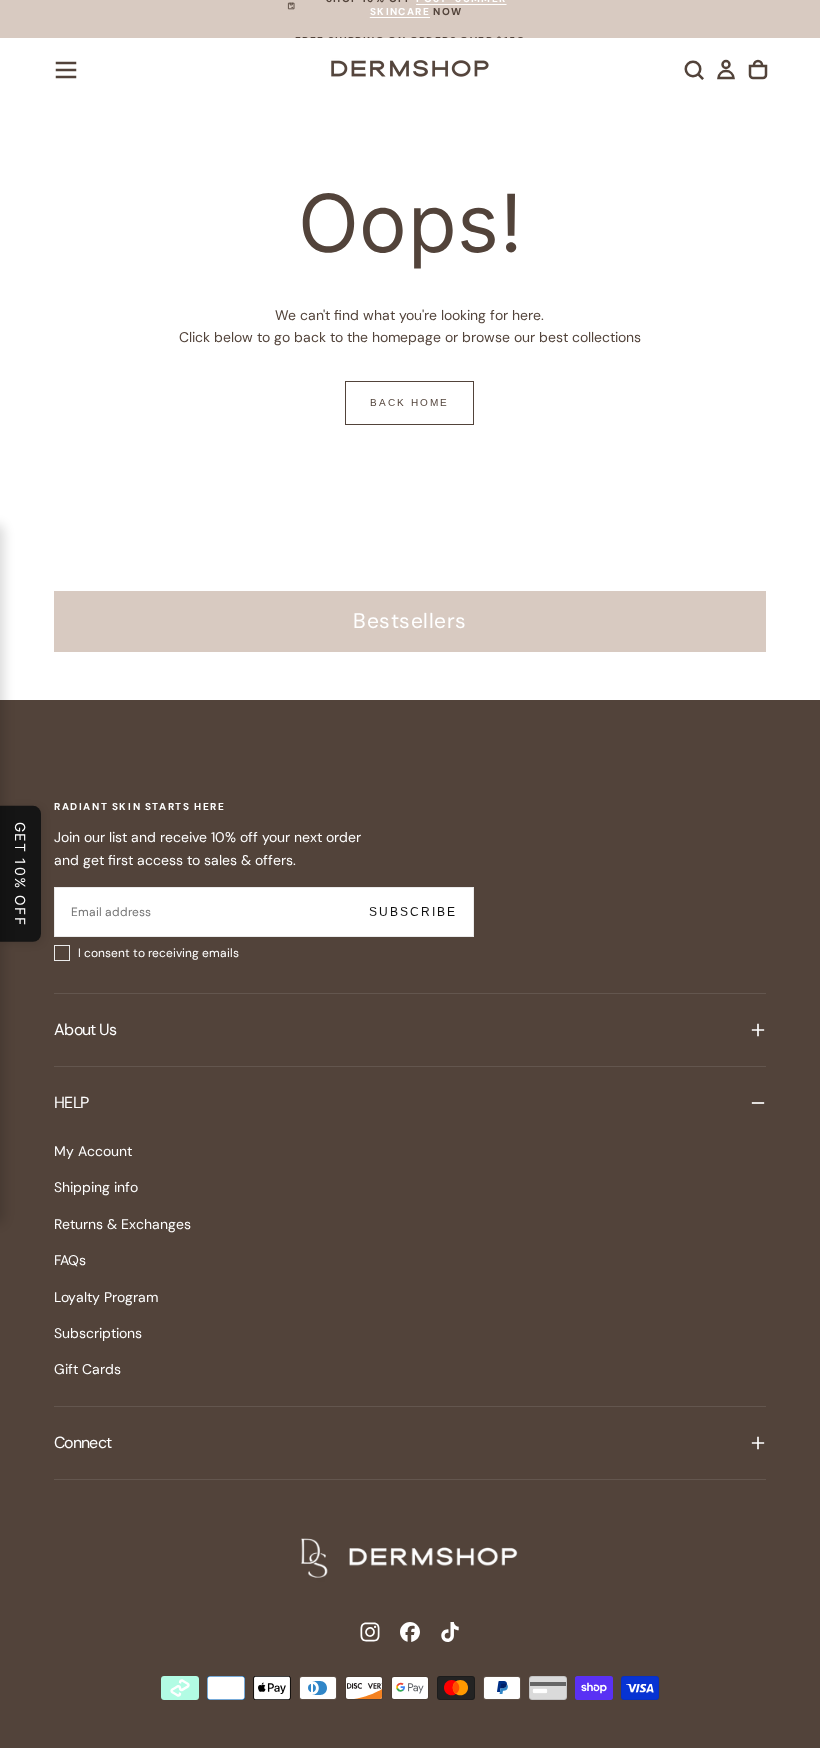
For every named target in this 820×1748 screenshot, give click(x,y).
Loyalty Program (106, 1297)
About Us (85, 1029)
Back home (409, 402)
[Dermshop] (410, 1558)
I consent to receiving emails (158, 953)
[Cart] (758, 70)
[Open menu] (66, 70)
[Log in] (726, 70)
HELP (71, 1102)
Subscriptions (98, 1333)
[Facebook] (410, 1632)
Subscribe (413, 912)
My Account (93, 1151)
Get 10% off (20, 874)
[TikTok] (450, 1632)
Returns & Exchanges (122, 1224)
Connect (83, 1442)
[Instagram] (370, 1632)
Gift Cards (87, 1369)
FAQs (70, 1260)
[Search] (694, 70)
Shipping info (96, 1187)
